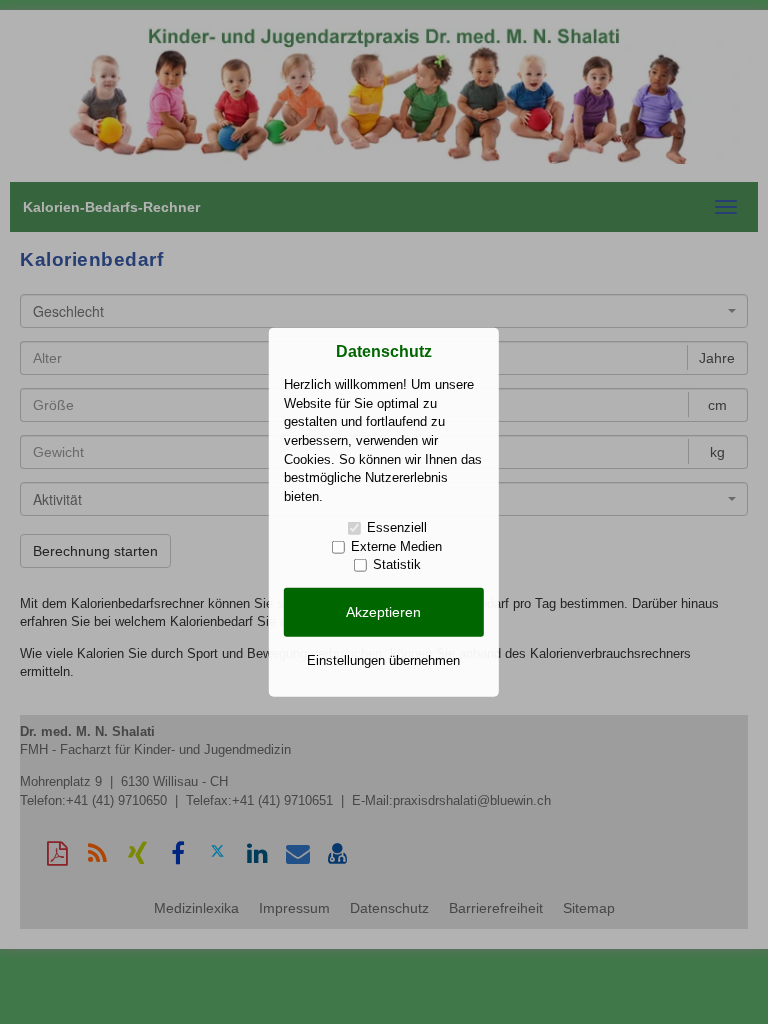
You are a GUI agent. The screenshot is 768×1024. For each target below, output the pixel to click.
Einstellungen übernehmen (383, 659)
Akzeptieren (383, 612)
